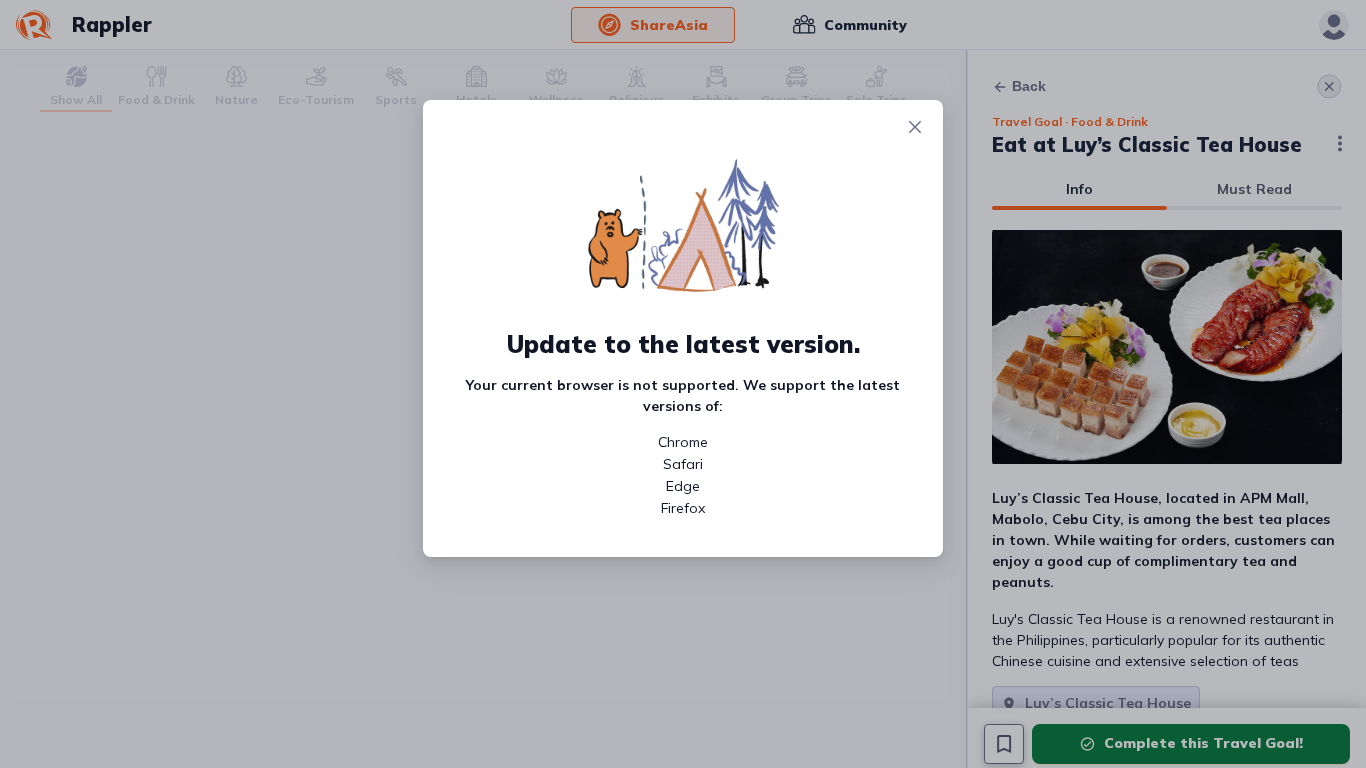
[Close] (915, 128)
